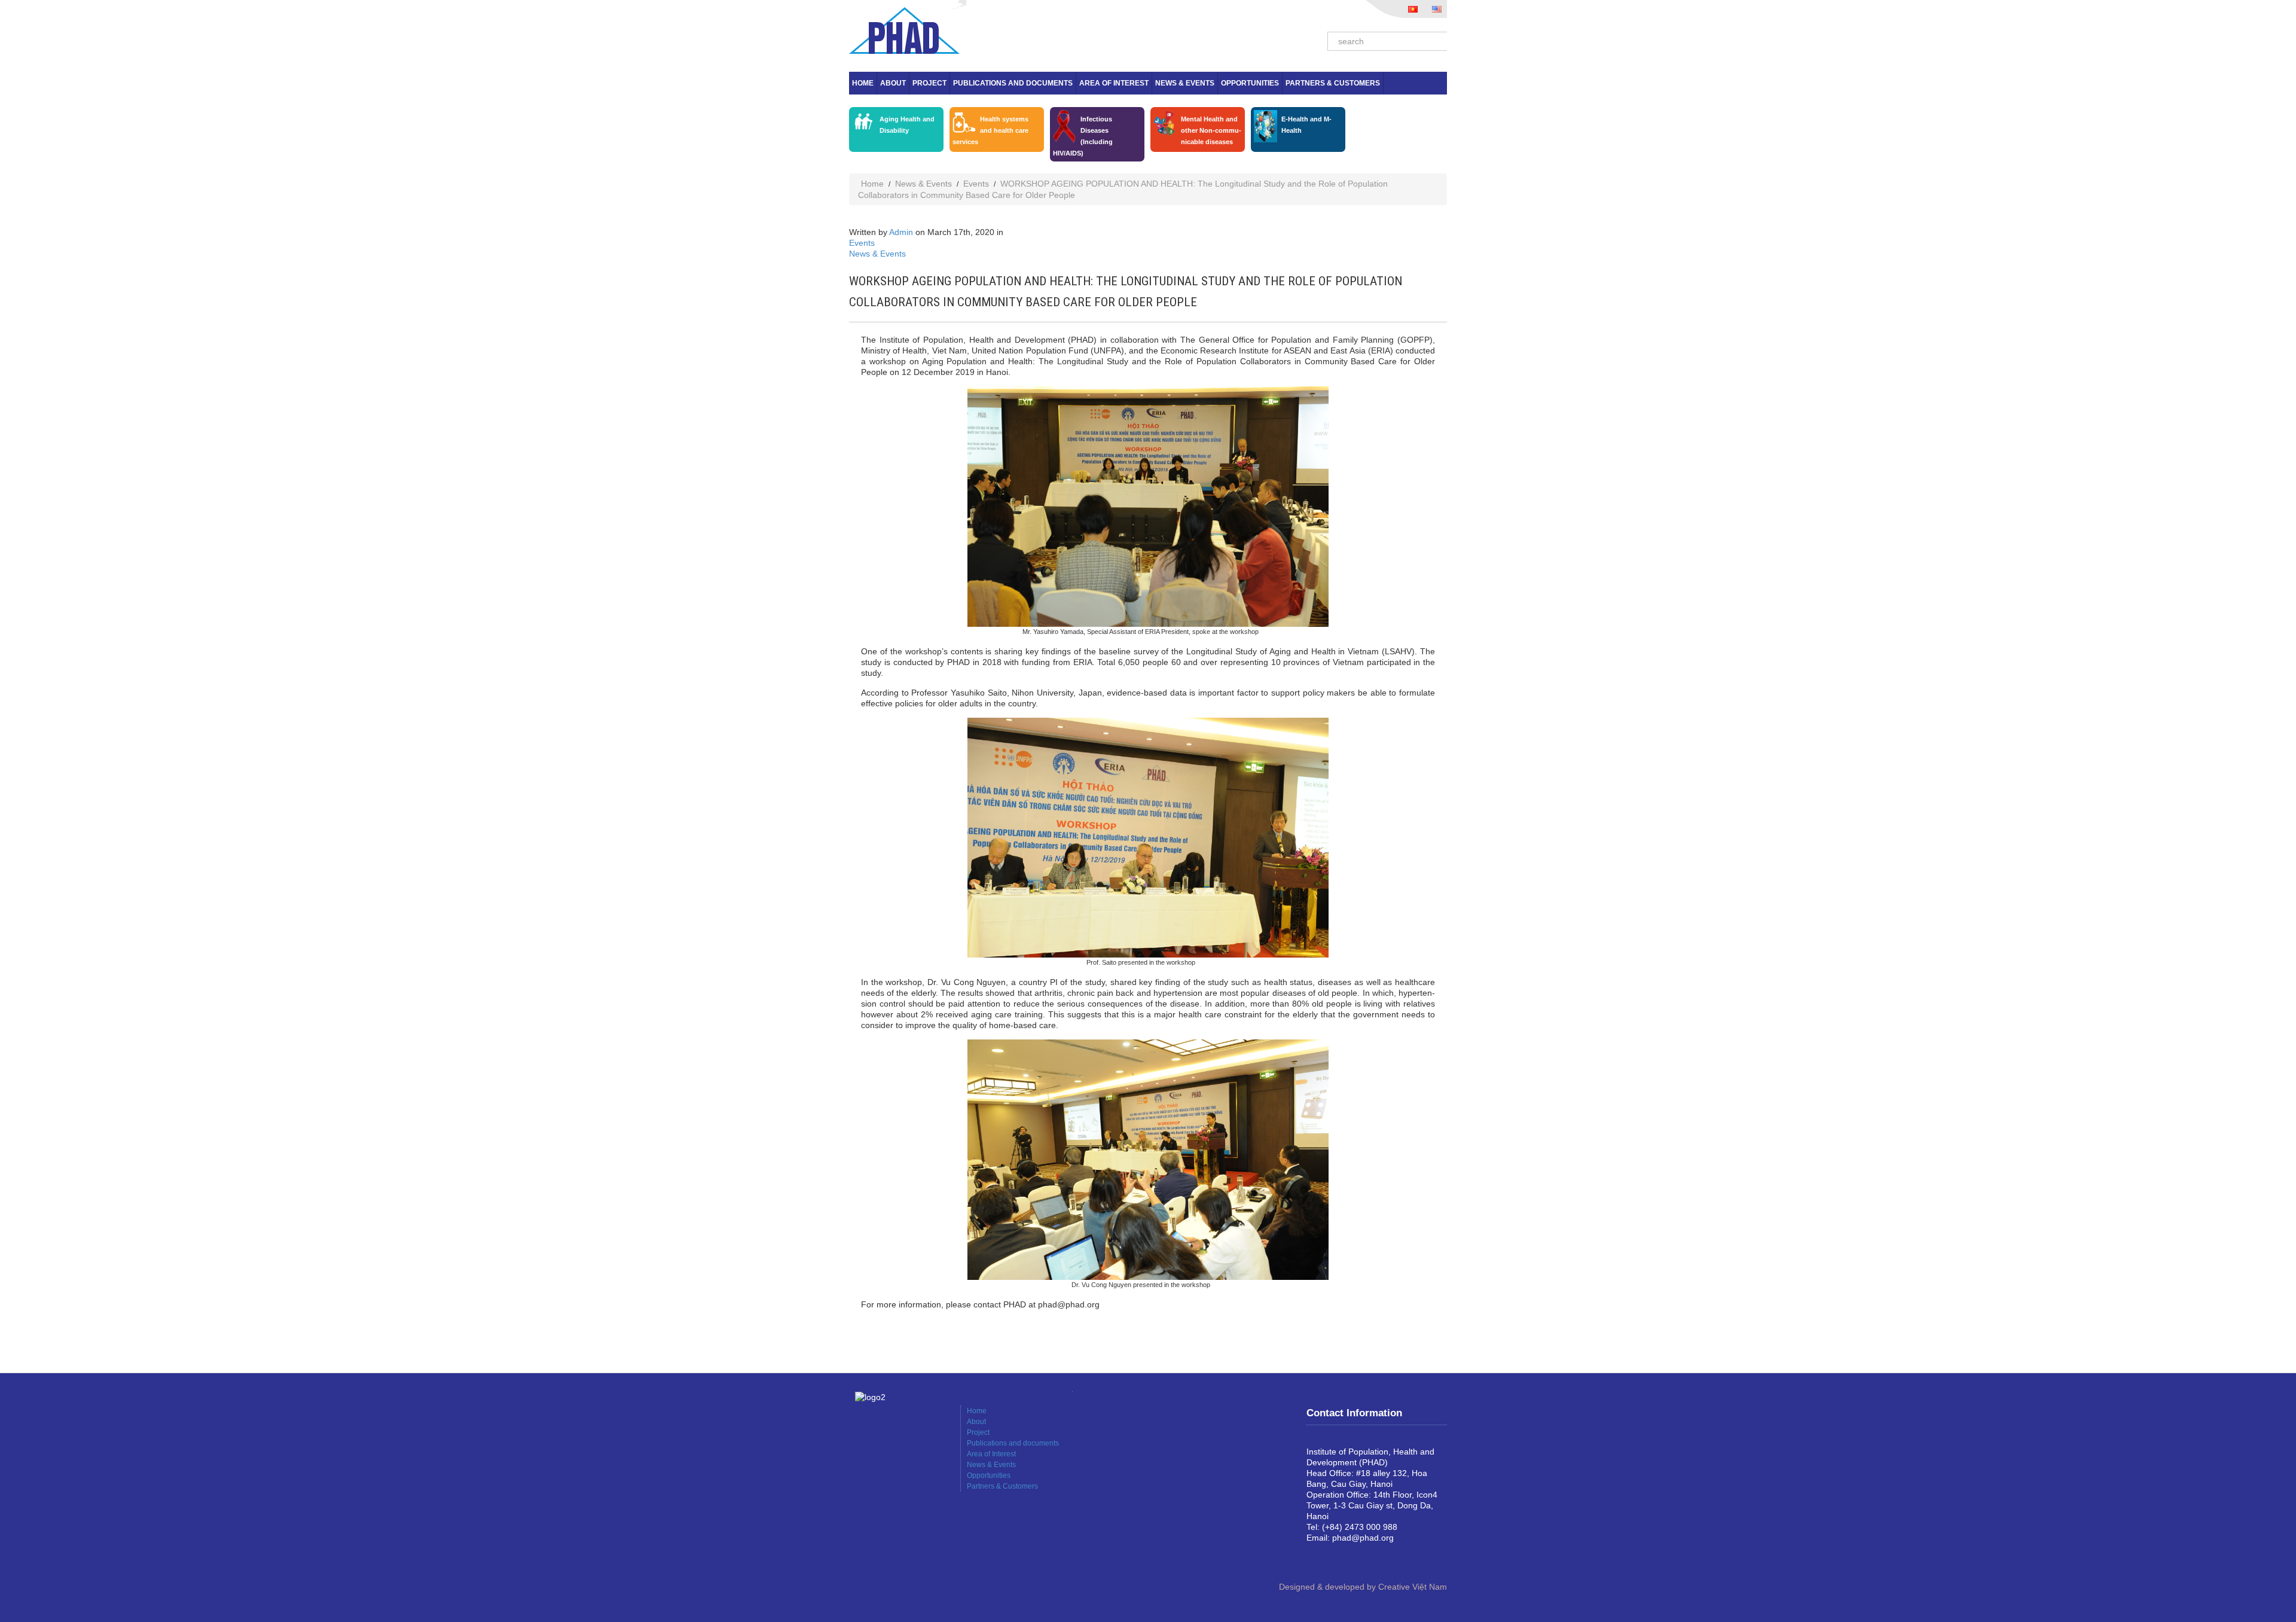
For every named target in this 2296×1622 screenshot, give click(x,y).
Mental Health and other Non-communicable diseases (1211, 130)
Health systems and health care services (990, 130)
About (893, 83)
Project (929, 83)
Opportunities (1250, 83)
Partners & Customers (1333, 83)
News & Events (1185, 83)
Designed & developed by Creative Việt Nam (1363, 1587)
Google (1335, 1558)
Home (863, 83)
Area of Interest (1114, 83)
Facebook (1316, 1558)
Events (976, 184)
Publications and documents (1013, 83)
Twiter (1354, 1558)
